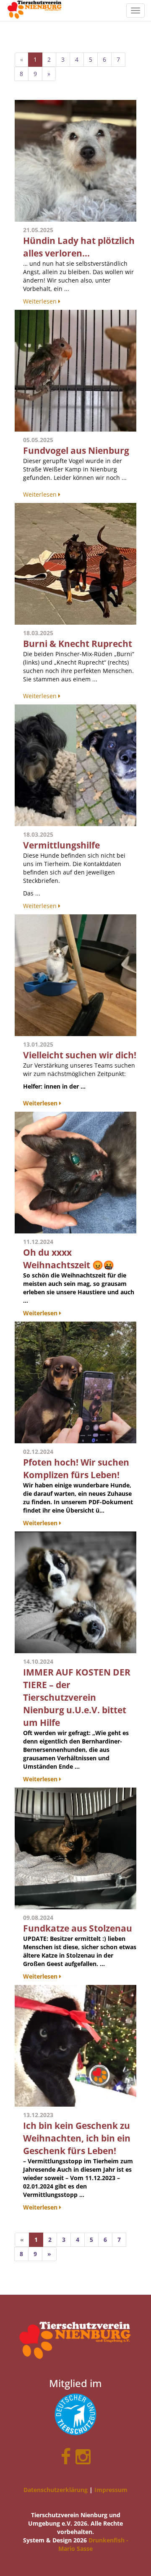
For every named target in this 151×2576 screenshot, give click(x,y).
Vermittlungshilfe (61, 845)
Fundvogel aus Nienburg (76, 450)
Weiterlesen (41, 301)
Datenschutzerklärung (56, 2490)
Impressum (111, 2490)
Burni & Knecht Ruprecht (78, 644)
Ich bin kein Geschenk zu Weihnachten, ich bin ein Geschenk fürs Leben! (77, 2138)
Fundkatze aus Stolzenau (78, 1928)
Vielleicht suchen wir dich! (80, 1055)
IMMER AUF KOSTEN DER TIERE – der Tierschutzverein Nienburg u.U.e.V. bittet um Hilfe (77, 1697)
